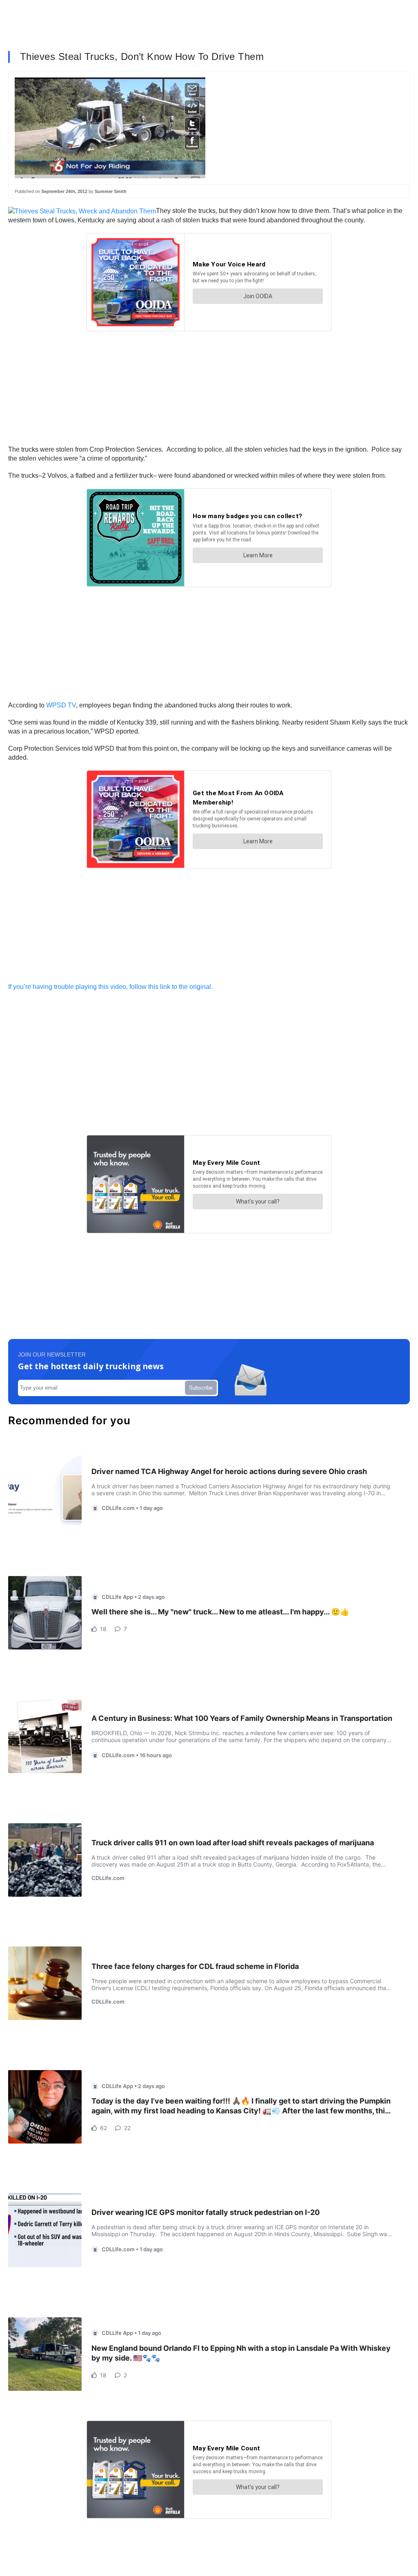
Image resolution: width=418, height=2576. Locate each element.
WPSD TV (61, 705)
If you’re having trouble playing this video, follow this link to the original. (112, 987)
